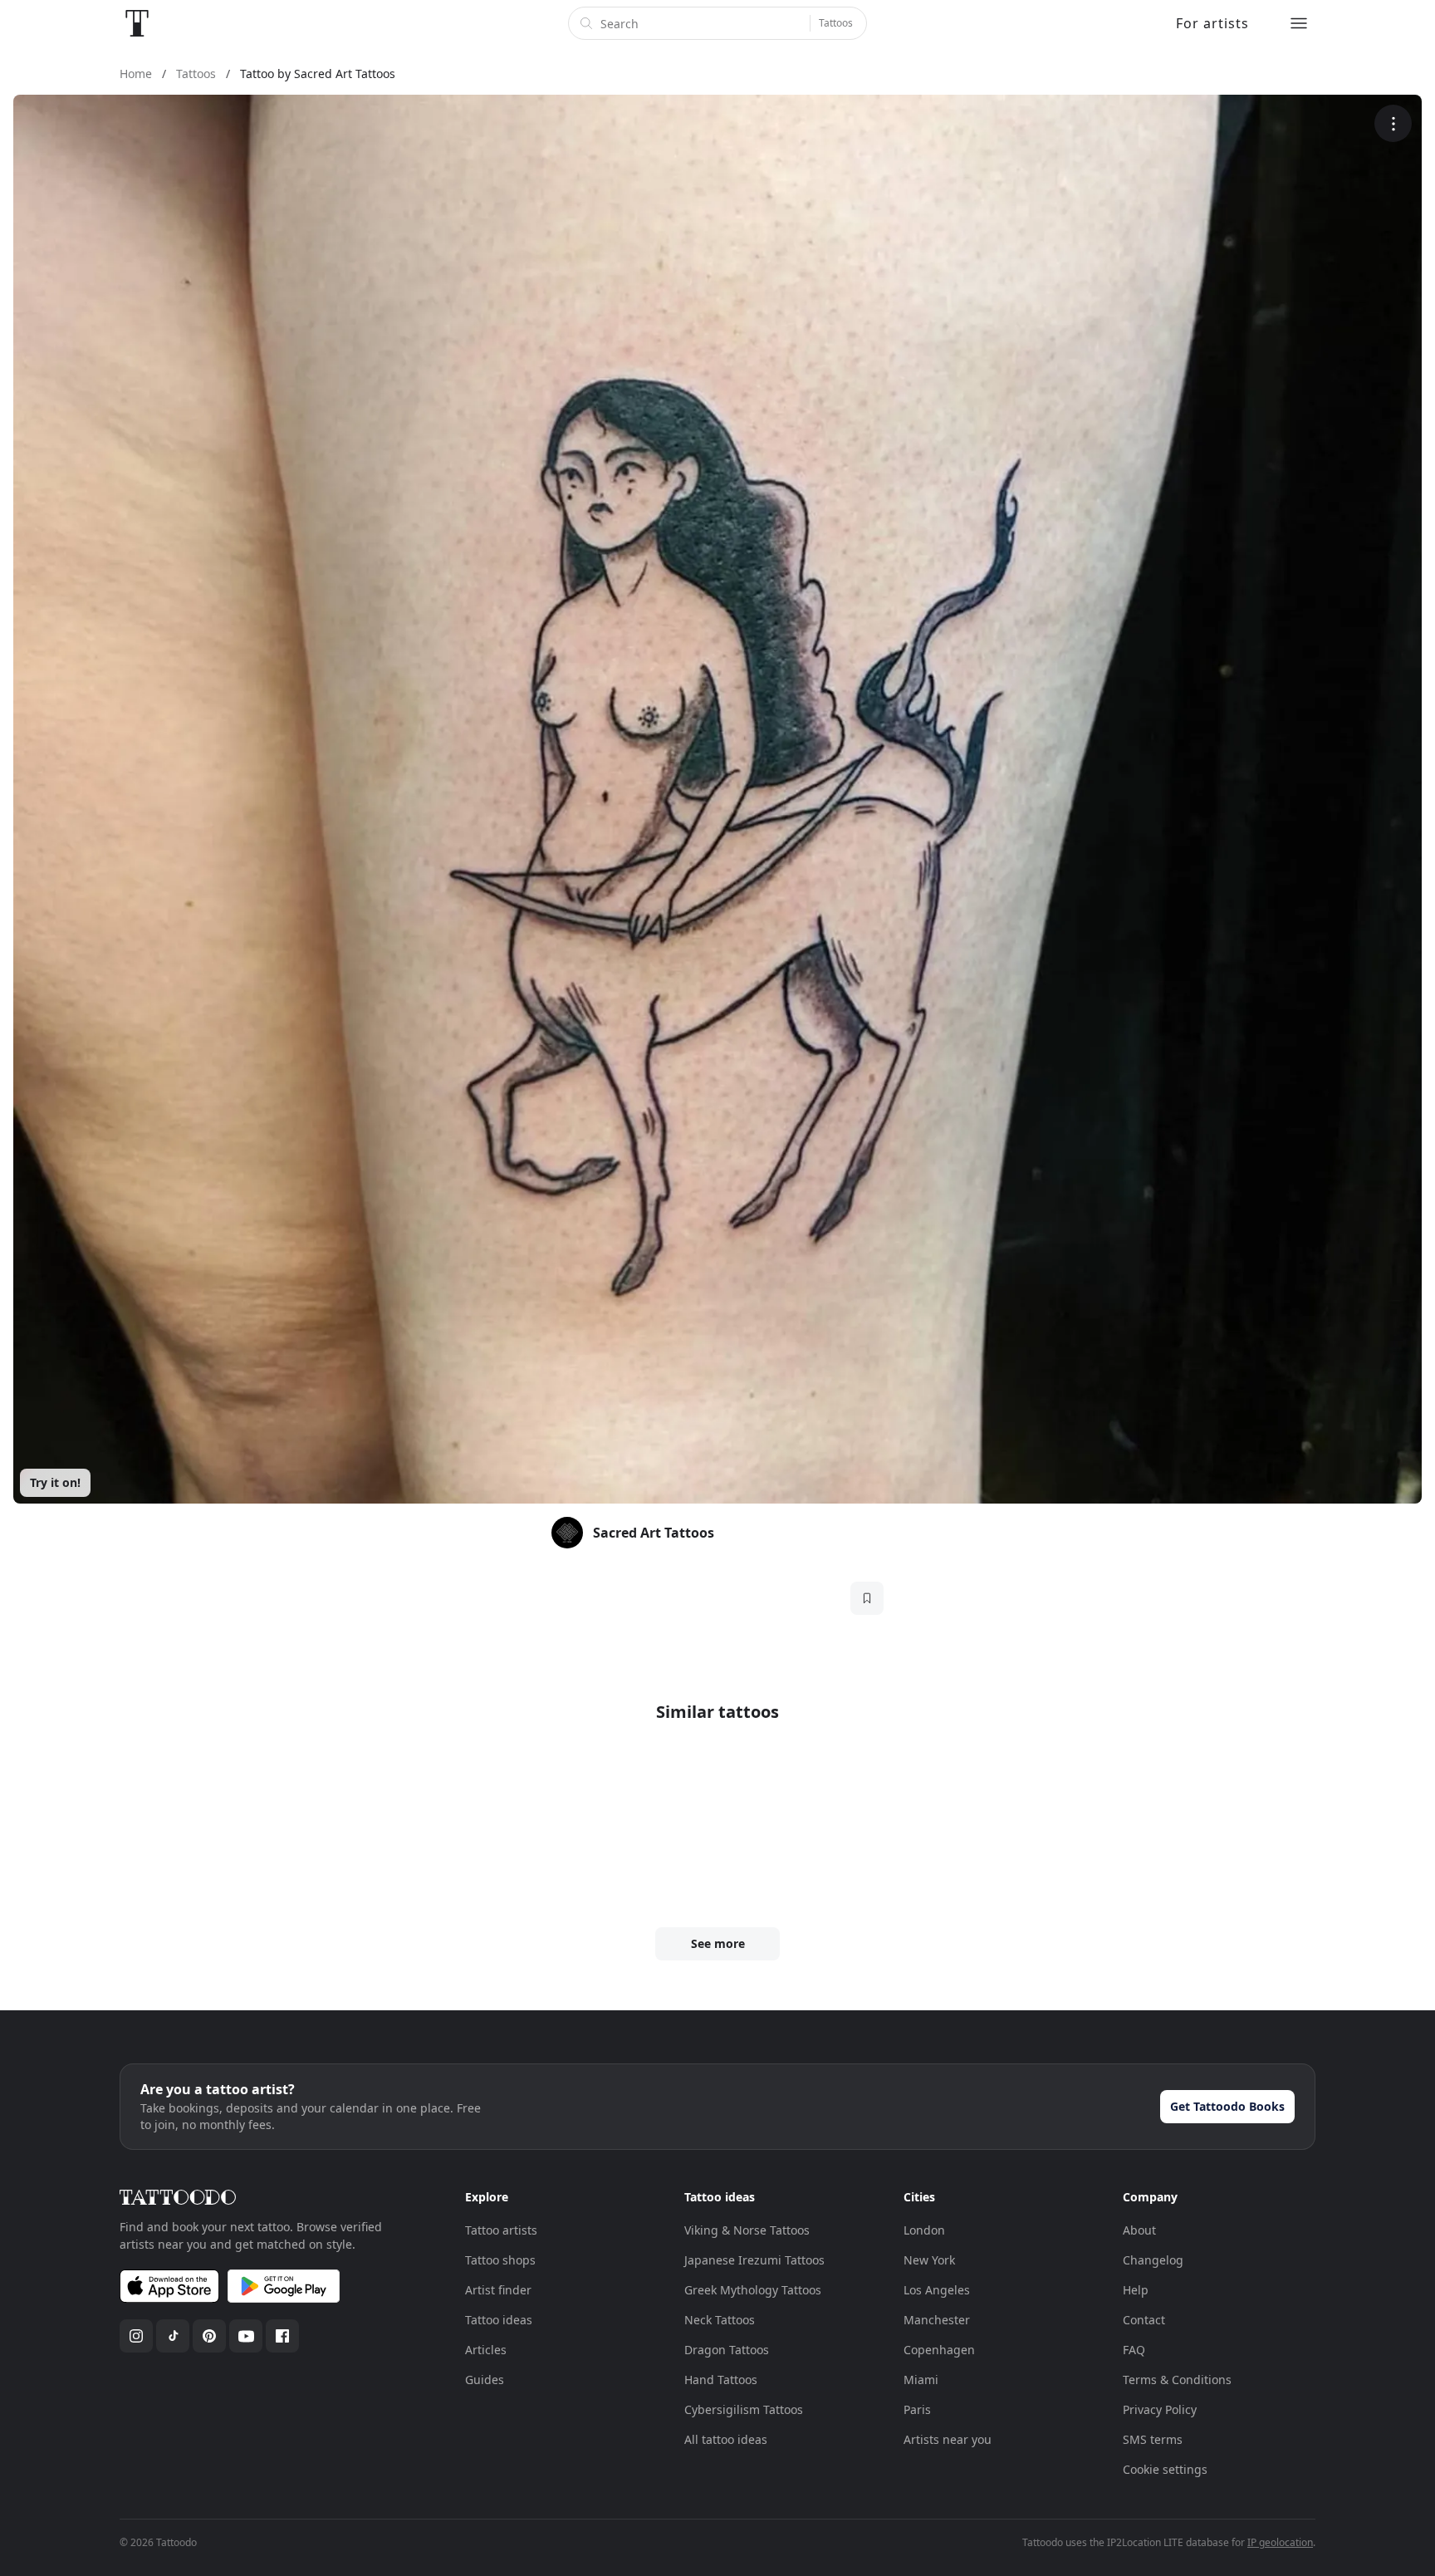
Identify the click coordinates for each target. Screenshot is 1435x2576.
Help (1136, 2290)
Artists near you (948, 2439)
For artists (1212, 23)
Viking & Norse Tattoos (747, 2230)
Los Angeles (937, 2290)
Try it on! (55, 1482)
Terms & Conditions (1177, 2380)
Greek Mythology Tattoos (753, 2290)
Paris (917, 2409)
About (1139, 2230)
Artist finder (498, 2290)
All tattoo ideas (726, 2439)
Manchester (937, 2320)
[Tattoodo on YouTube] (246, 2336)
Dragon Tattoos (727, 2350)
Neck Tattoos (720, 2320)
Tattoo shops (500, 2260)
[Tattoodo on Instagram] (136, 2336)
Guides (485, 2380)
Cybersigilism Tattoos (744, 2409)
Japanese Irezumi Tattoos (754, 2260)
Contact (1144, 2320)
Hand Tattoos (721, 2380)
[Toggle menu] (1299, 23)
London (924, 2230)
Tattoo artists (501, 2230)
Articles (486, 2350)
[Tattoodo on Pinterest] (209, 2336)
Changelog (1153, 2260)
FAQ (1134, 2350)
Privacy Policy (1160, 2409)
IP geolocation (1280, 2542)
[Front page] (137, 23)
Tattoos (836, 23)
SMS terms (1153, 2439)
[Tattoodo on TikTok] (173, 2336)
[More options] (1393, 123)
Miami (921, 2380)
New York (929, 2260)
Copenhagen (939, 2350)
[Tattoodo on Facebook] (282, 2336)
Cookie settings (1165, 2469)
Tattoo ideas (499, 2320)
